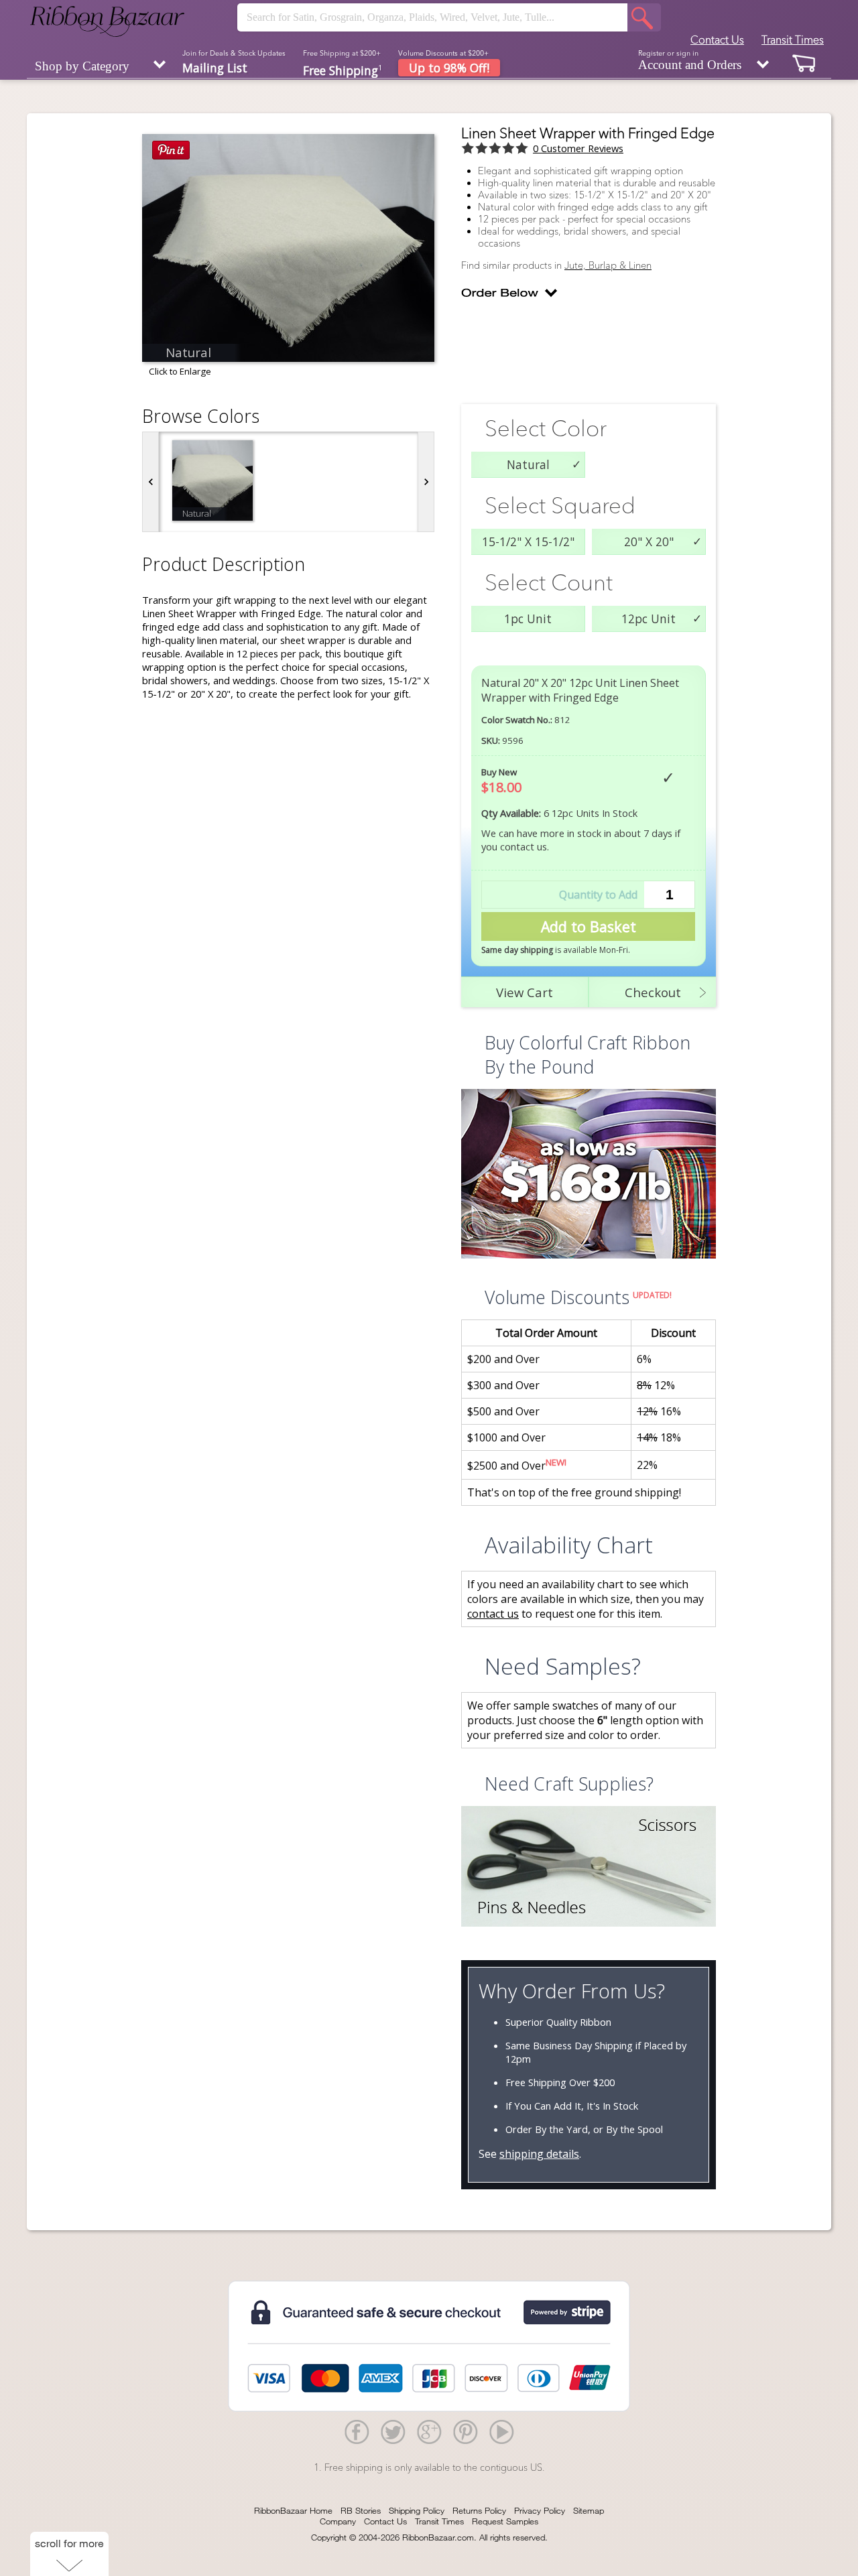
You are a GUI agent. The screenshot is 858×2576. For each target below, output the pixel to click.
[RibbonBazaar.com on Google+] (429, 2431)
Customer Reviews (578, 148)
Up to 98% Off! (449, 68)
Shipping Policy (417, 2510)
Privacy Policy (540, 2510)
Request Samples (505, 2521)
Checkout (653, 992)
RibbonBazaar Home (293, 2510)
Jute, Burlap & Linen (608, 265)
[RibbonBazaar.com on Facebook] (357, 2431)
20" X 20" (649, 541)
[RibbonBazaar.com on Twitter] (393, 2431)
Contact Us (717, 40)
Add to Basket (589, 926)
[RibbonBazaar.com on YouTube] (501, 2431)
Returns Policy (479, 2510)
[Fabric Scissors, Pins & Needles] (589, 1868)
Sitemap (589, 2510)
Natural (528, 464)
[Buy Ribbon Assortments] (589, 1175)
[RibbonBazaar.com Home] (107, 21)
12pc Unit (649, 619)
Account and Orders (690, 60)
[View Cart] (804, 63)
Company (338, 2521)
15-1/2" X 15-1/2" (528, 541)
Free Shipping (343, 69)
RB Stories (361, 2510)
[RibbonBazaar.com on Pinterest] (465, 2431)
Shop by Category (82, 66)
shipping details (539, 2154)
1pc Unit (528, 619)
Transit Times (793, 40)
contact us (493, 1614)
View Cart (525, 992)
